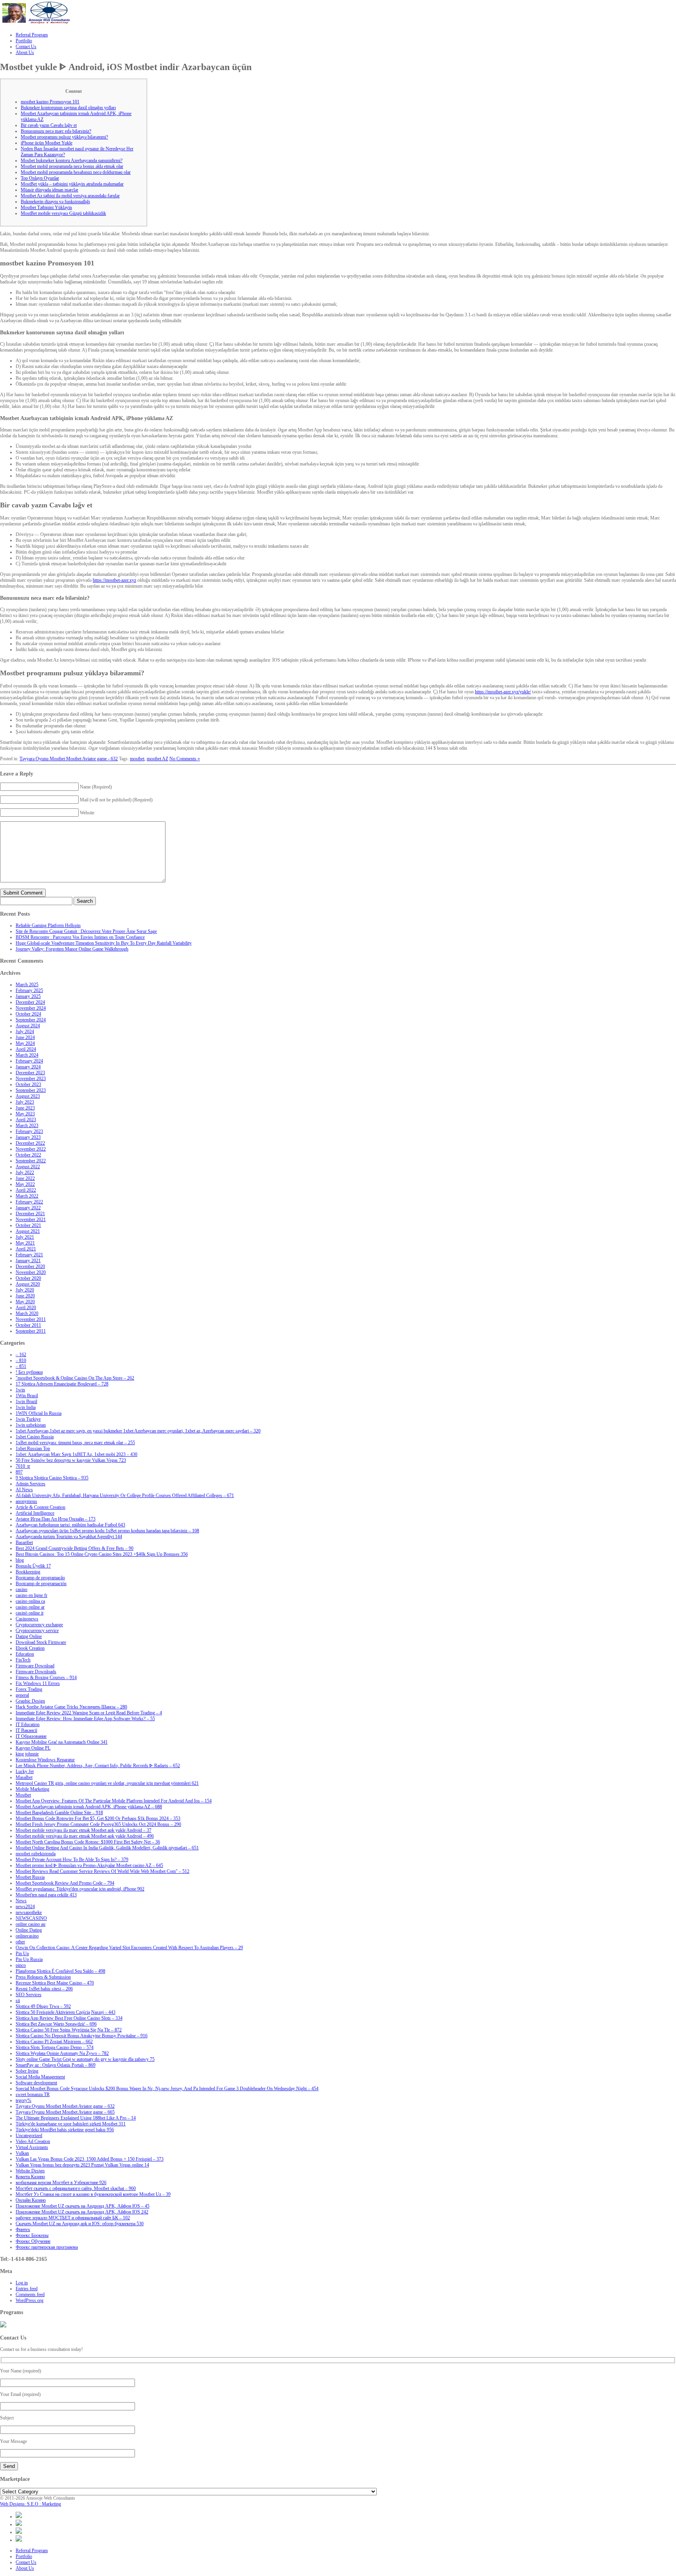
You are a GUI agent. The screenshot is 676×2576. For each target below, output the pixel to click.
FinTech (23, 1660)
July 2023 (25, 1102)
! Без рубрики (29, 1372)
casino (22, 1589)
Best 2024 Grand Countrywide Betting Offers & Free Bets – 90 (75, 1548)
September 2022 (31, 1161)
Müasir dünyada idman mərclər (49, 190)
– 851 (21, 1366)
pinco (21, 1965)
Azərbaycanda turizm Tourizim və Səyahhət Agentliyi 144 (69, 1537)
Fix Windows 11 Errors (38, 1683)
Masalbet (24, 1777)
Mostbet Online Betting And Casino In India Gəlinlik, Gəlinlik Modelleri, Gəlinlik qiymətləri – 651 (107, 1848)
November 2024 (31, 1008)
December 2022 (30, 1143)
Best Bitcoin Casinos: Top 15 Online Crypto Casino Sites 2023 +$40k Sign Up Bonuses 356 (102, 1554)
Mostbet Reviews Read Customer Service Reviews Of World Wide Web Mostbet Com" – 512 (102, 1871)
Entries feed (27, 2289)
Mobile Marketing (32, 1789)
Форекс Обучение (33, 2241)
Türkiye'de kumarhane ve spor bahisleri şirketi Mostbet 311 (71, 2124)
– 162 (21, 1355)
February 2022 (29, 1202)
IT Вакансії (26, 1730)
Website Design (30, 2171)
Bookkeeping (28, 1572)
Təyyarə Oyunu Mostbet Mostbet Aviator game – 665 (65, 2112)
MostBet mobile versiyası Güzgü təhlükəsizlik (63, 213)
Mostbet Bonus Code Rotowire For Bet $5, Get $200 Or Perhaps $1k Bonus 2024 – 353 (98, 1818)
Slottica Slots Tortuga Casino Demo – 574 (55, 2047)
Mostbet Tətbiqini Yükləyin (46, 207)
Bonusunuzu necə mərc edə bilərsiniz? (56, 131)
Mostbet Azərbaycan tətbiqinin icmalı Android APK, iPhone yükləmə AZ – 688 (89, 1807)
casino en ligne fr (31, 1595)
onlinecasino (27, 1936)
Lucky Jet (25, 1771)
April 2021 (26, 1249)
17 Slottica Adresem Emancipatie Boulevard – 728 (62, 1384)
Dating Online (29, 1636)
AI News (24, 1490)
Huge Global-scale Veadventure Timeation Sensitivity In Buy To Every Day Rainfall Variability (104, 943)
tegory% (23, 2100)
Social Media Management (40, 2077)
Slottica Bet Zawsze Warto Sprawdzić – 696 (56, 2024)
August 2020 (28, 1284)
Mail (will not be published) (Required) (116, 800)
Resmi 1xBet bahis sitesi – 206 (44, 1989)
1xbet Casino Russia (35, 1437)
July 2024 (25, 1032)
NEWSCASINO (31, 1918)
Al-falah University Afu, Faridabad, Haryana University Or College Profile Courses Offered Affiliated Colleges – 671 (125, 1495)
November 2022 (31, 1149)
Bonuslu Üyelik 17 (33, 1566)
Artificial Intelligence (35, 1513)
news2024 (25, 1907)
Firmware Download (35, 1666)
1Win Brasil (27, 1396)
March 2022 (27, 1196)
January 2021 (28, 1261)
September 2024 (31, 1020)
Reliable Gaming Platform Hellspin (48, 925)
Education (25, 1654)
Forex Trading (29, 1689)
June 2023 (25, 1108)
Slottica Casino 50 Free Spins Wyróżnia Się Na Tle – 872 (69, 2030)
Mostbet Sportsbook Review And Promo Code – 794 (65, 1883)
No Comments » (185, 759)
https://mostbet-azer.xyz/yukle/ (503, 692)
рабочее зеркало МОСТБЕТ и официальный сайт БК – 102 (73, 2218)
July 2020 (25, 1290)
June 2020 (25, 1296)
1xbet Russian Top (33, 1449)
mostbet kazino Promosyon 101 (50, 102)
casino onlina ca (30, 1601)
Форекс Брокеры (32, 2235)
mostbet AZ (157, 759)
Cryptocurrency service (37, 1631)
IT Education (28, 1725)
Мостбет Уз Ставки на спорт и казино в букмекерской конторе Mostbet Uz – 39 (93, 2194)
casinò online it (30, 1613)
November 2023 (31, 1079)
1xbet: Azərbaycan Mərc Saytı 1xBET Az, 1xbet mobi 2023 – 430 (76, 1454)
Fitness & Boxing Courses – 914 (46, 1678)
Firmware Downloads (36, 1672)
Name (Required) (96, 787)
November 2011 (31, 1319)
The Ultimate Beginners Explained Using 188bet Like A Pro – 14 (76, 2118)
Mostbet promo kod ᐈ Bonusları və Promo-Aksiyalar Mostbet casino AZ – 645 (89, 1865)
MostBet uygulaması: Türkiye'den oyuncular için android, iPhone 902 (80, 1889)
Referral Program (32, 2551)
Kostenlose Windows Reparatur (45, 1760)
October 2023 (28, 1084)
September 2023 (31, 1090)
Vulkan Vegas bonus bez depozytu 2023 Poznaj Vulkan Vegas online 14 (82, 2165)
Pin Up (22, 1954)
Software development (36, 2083)
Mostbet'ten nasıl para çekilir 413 (46, 1895)
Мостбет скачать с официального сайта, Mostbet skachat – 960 (76, 2188)
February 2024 (29, 1061)
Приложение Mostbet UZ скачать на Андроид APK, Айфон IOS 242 (82, 2212)
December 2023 (30, 1073)
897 (19, 1472)
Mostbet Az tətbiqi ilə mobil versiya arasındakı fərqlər (70, 196)
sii (18, 2001)
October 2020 (28, 1278)
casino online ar (30, 1607)
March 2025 (27, 985)
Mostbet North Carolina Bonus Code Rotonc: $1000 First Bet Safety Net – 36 (88, 1842)
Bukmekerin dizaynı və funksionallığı (55, 202)
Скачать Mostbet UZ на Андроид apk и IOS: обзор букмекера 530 (80, 2224)
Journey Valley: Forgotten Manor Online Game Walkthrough (72, 949)
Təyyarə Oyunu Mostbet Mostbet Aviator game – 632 (65, 2106)
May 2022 (25, 1184)
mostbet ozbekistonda (36, 1854)
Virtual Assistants (32, 2147)
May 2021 (25, 1243)
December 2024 (30, 1002)
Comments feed (30, 2295)
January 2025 (28, 996)
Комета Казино (30, 2177)
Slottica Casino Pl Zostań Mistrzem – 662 (54, 2042)
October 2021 (28, 1225)
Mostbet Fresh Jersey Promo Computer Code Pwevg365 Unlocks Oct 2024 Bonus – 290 (98, 1824)
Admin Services (31, 1484)
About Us (25, 2568)
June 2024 (25, 1037)
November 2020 (31, 1272)
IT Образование (31, 1736)
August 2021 (28, 1231)
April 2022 (26, 1190)
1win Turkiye (28, 1419)
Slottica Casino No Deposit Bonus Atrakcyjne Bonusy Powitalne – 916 (82, 2036)
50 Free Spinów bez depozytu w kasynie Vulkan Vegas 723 (71, 1460)
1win (20, 1390)
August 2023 (28, 1096)
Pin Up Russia (29, 1959)
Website (87, 813)
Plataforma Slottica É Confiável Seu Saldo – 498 (60, 1971)
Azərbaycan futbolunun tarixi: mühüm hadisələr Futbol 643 (70, 1525)
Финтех (23, 2230)
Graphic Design (30, 1701)
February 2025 (29, 990)
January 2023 (28, 1137)
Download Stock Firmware (41, 1642)
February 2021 (29, 1255)
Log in (22, 2283)
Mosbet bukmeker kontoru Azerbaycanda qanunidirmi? (72, 161)
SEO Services (29, 1995)
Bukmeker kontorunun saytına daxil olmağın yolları (68, 108)
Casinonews (27, 1619)
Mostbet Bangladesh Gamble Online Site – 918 (59, 1813)
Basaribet (24, 1542)
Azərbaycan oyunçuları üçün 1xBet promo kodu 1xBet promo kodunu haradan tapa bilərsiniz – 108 (107, 1531)
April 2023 (26, 1120)
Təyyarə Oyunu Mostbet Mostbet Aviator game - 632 (69, 759)
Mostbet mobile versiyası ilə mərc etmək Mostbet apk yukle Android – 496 (85, 1836)
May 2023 (25, 1114)
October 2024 (28, 1014)
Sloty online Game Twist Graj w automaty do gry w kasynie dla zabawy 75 (85, 2059)
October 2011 (28, 1325)
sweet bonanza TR (33, 2094)
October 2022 (28, 1155)
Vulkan (22, 2153)
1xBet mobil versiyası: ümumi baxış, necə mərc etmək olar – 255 (75, 1443)
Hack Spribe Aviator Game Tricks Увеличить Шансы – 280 (71, 1707)
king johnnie (27, 1754)
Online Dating (29, 1930)
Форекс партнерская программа (47, 2247)
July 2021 (25, 1237)
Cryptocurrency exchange (39, 1625)
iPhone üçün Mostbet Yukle (47, 143)
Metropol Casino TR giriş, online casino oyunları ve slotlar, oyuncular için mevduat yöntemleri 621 (107, 1783)
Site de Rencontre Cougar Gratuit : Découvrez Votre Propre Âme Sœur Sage (86, 931)
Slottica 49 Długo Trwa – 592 (43, 2006)
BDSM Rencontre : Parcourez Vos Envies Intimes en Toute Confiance (80, 937)
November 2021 (31, 1219)
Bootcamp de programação (40, 1578)
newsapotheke (29, 1912)
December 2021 (30, 1214)
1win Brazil (26, 1402)
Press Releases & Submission (43, 1977)
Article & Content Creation (40, 1507)
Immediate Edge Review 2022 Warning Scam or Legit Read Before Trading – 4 (89, 1713)
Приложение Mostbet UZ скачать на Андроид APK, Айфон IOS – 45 (83, 2206)
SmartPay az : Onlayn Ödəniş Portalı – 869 (56, 2065)
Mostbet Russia (30, 1877)
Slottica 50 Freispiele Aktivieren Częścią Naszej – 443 (66, 2012)
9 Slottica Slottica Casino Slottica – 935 (52, 1478)
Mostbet (23, 1795)
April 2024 (26, 1049)
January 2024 (28, 1067)
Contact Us (26, 2562)
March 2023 (27, 1126)
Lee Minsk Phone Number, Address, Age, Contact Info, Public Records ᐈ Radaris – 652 (98, 1766)
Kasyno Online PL (33, 1748)
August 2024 (28, 1026)
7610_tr (23, 1466)
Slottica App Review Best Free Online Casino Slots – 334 (69, 2018)
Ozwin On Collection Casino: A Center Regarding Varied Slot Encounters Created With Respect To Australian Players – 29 (129, 1948)
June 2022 (25, 1178)
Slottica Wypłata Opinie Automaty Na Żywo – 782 (62, 2053)
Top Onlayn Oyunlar (40, 178)
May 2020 (25, 1302)
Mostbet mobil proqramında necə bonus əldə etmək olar (72, 166)
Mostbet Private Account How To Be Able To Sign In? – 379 (72, 1860)
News (21, 1901)
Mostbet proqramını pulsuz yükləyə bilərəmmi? (64, 137)
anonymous (26, 1501)
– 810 (21, 1360)
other (20, 1942)
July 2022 (25, 1173)
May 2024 (25, 1043)
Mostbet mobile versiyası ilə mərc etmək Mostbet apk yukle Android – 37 (84, 1830)
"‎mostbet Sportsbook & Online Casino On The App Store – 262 (75, 1378)
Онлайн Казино (31, 2200)
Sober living (27, 2071)
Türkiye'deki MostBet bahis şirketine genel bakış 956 (65, 2130)
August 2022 (28, 1167)
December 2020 (30, 1266)
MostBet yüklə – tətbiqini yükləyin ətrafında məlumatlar (72, 184)
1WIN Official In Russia (39, 1413)
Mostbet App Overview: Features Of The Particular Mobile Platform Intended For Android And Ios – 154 (114, 1801)
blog (20, 1560)
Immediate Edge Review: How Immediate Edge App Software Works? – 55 (85, 1719)
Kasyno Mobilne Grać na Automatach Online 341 (62, 1742)
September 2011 (31, 1331)
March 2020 (27, 1313)
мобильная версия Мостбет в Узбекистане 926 (61, 2183)
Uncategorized (29, 2136)
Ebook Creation (30, 1648)
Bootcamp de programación (41, 1584)
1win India (26, 1407)
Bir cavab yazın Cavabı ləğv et (49, 125)
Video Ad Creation (33, 2141)
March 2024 (27, 1055)
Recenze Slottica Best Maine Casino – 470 (55, 1983)
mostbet (137, 759)
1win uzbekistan (31, 1425)
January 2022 (28, 1208)
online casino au (31, 1924)
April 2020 (26, 1308)
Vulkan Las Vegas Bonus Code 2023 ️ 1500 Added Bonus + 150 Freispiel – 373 (90, 2159)
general (22, 1695)
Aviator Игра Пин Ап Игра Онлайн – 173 (56, 1519)
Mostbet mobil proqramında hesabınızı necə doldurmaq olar (76, 172)
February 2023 (29, 1131)
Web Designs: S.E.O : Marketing (31, 2504)
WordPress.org (30, 2300)
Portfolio (24, 2556)
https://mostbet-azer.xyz (114, 580)
